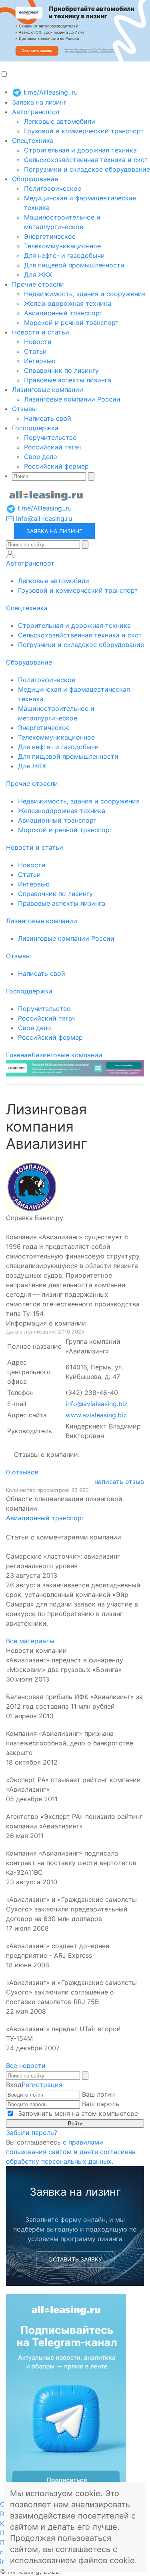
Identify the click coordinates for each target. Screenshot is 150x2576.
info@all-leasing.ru (43, 518)
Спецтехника (33, 140)
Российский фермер (56, 466)
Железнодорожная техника (68, 303)
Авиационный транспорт (63, 313)
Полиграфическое (53, 188)
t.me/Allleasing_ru (50, 92)
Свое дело (41, 457)
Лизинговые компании (48, 390)
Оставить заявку (75, 2259)
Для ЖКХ (38, 275)
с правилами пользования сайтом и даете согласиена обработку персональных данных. (71, 2152)
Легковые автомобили (60, 121)
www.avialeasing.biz (96, 1415)
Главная (19, 1055)
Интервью (40, 361)
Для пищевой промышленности (74, 265)
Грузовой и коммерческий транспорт (84, 131)
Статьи (35, 351)
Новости (38, 342)
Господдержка (35, 428)
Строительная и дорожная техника (80, 150)
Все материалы (30, 1641)
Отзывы (24, 409)
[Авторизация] (10, 554)
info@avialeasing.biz (97, 1404)
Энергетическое (50, 236)
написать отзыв (119, 1482)
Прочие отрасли (38, 284)
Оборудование (35, 179)
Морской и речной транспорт (71, 322)
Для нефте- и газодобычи (64, 255)
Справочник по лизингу (61, 370)
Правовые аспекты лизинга (68, 380)
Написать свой (48, 418)
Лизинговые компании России (72, 399)
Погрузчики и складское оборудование (87, 169)
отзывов (22, 1472)
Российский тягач (53, 447)
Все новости (26, 2066)
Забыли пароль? (32, 2133)
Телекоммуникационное (62, 246)
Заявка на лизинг (39, 102)
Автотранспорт (36, 112)
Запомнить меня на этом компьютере (77, 2113)
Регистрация (42, 2085)
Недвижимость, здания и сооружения (85, 294)
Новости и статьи (41, 332)
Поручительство (50, 437)
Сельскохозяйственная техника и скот (86, 160)
